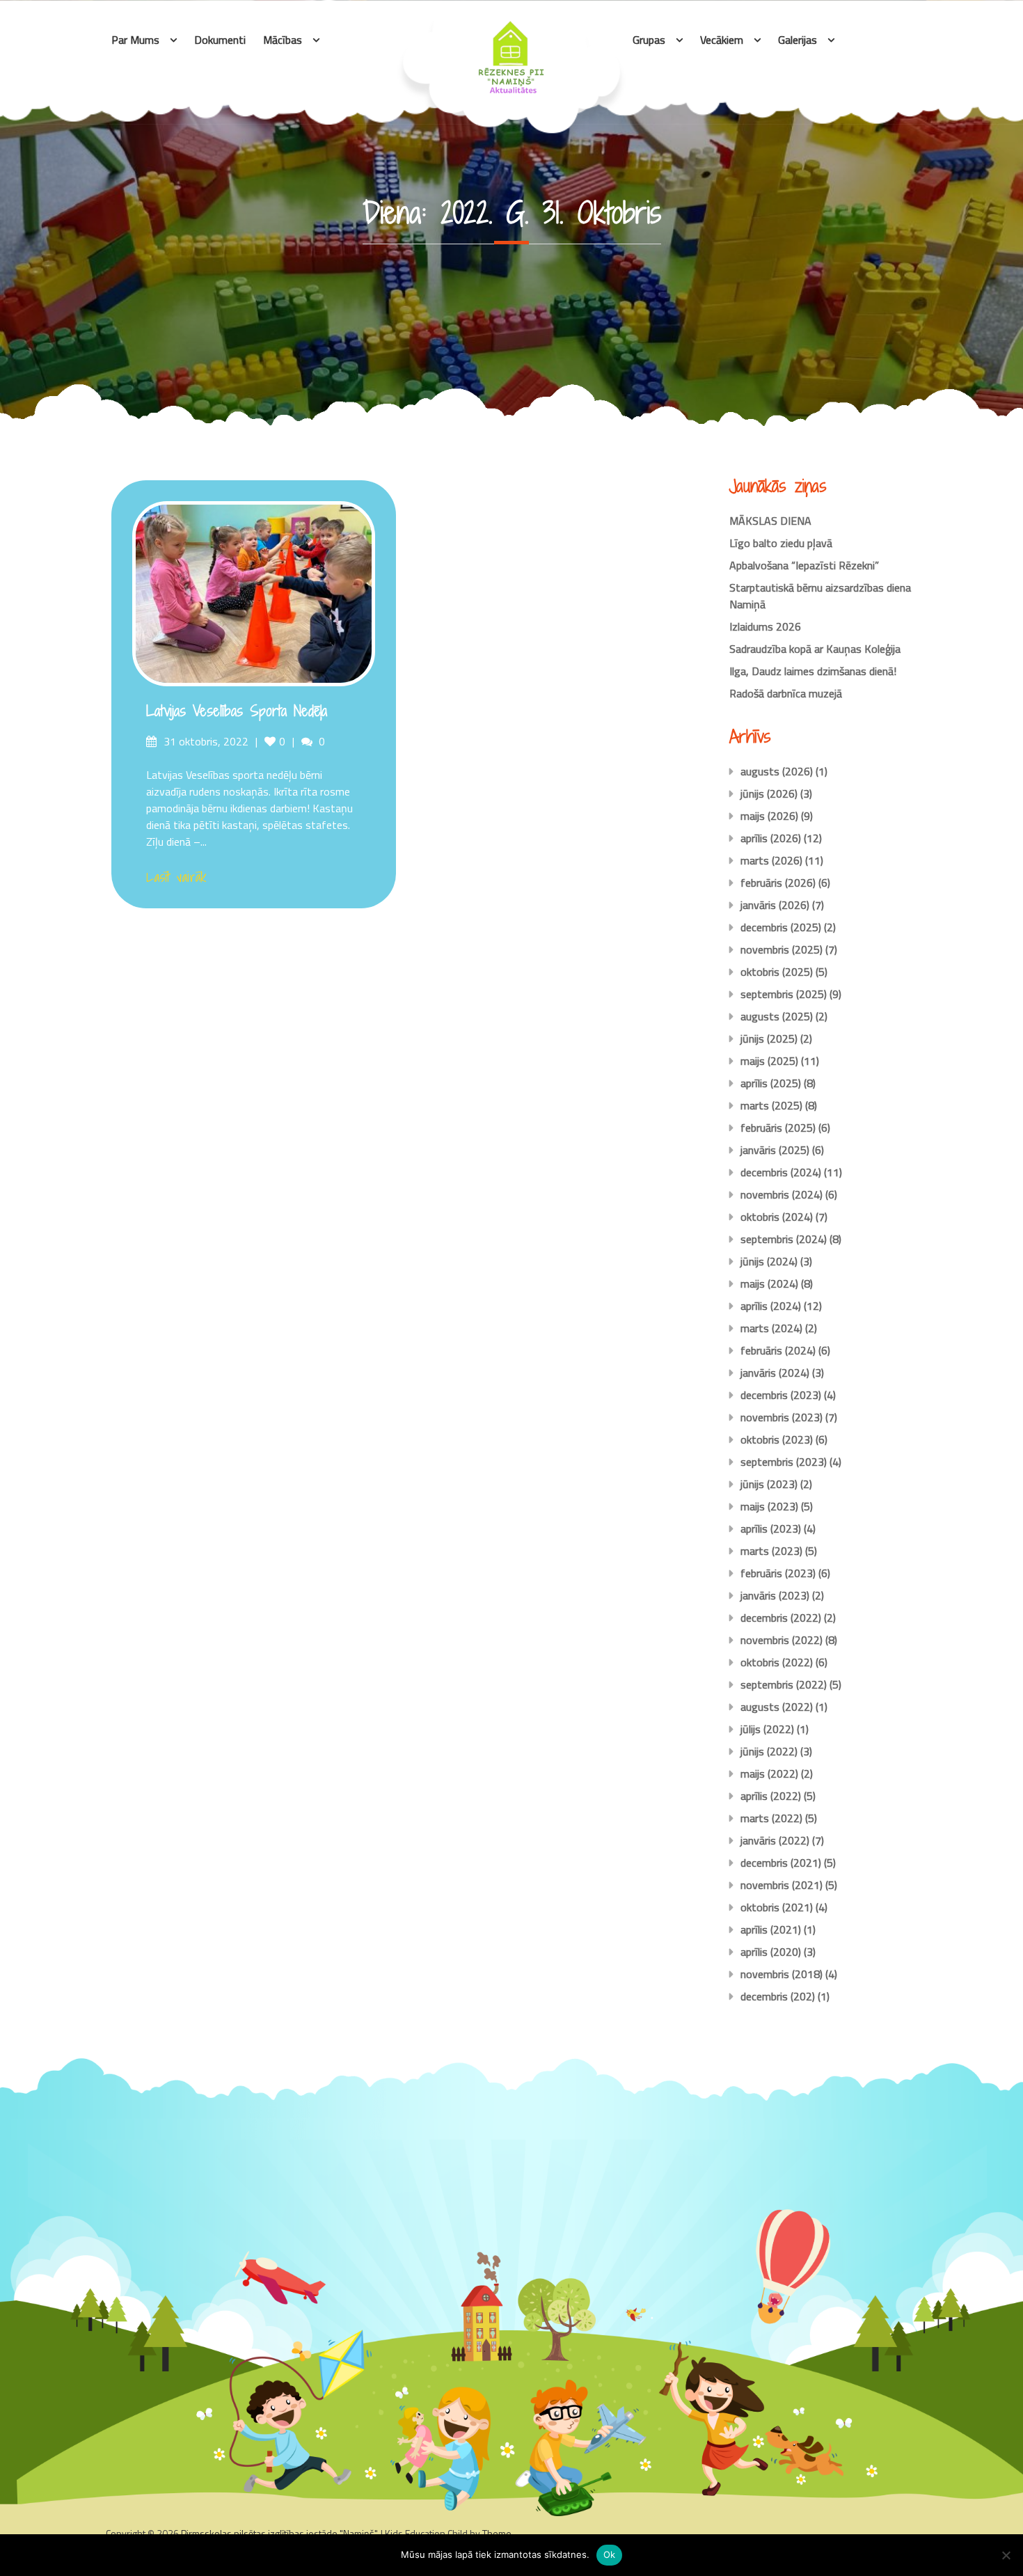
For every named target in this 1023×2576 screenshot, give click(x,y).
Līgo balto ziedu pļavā (781, 543)
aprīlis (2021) (771, 1929)
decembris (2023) (781, 1395)
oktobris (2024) (777, 1217)
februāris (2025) (778, 1128)
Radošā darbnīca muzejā (786, 693)
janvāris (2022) (775, 1840)
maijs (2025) (769, 1061)
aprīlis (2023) (771, 1528)
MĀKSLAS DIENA (770, 521)
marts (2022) (771, 1818)
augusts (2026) (777, 771)
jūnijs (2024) (769, 1261)
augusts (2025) (777, 1016)
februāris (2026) (778, 883)
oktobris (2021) (777, 1907)
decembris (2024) (781, 1172)
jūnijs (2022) (769, 1751)
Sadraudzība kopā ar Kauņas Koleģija (815, 649)
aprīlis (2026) (771, 838)
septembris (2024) (784, 1239)
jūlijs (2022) (767, 1729)
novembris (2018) (782, 1974)
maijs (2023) (769, 1506)
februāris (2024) (778, 1350)
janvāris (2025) (775, 1150)
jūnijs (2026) (769, 793)
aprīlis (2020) (771, 1952)
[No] (1006, 2555)
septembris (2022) (784, 1684)
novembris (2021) (782, 1885)
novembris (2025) (782, 949)
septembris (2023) (784, 1462)
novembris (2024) (782, 1194)
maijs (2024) (769, 1283)
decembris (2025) (781, 927)
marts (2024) (771, 1328)
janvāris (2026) (775, 905)
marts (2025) (771, 1105)
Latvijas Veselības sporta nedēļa (237, 711)
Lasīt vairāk (176, 877)
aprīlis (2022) (771, 1796)
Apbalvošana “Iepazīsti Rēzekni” (804, 565)
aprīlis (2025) (771, 1083)
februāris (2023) (778, 1573)
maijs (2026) (769, 816)
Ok (610, 2554)
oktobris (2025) (777, 972)
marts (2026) (771, 860)
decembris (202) (778, 1996)
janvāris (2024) (775, 1373)
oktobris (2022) (777, 1662)
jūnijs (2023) (769, 1484)
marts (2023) (771, 1551)
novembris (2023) (782, 1417)
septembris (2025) (784, 994)
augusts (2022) (777, 1707)
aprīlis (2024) (771, 1306)
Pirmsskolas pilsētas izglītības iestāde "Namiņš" (279, 2533)
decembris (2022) (781, 1618)
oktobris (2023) (777, 1439)
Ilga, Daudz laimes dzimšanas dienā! (813, 671)
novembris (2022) (782, 1640)
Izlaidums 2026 (765, 626)
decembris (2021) (781, 1863)
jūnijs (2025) (769, 1038)
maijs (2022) (769, 1773)
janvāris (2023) (775, 1595)
